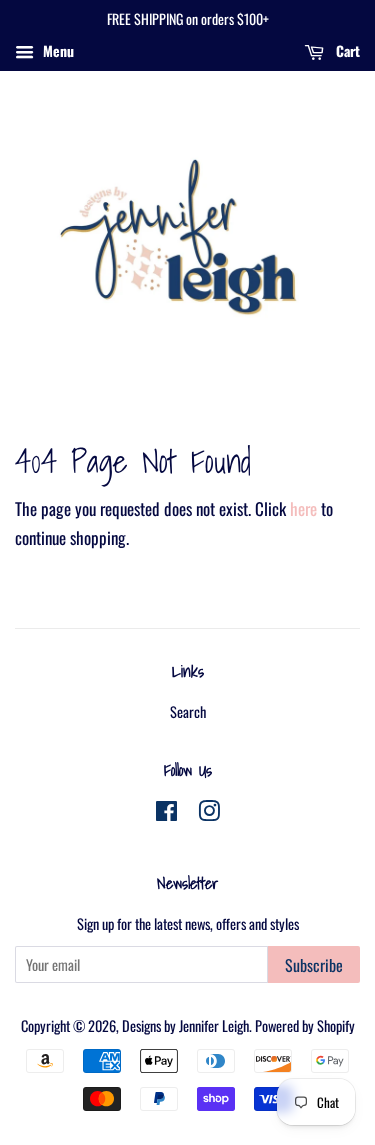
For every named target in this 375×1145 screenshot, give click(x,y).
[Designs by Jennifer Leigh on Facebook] (166, 813)
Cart (346, 50)
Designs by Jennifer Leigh (185, 1025)
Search (188, 711)
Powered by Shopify (305, 1025)
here (303, 508)
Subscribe (314, 965)
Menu (56, 50)
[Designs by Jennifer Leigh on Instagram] (209, 813)
